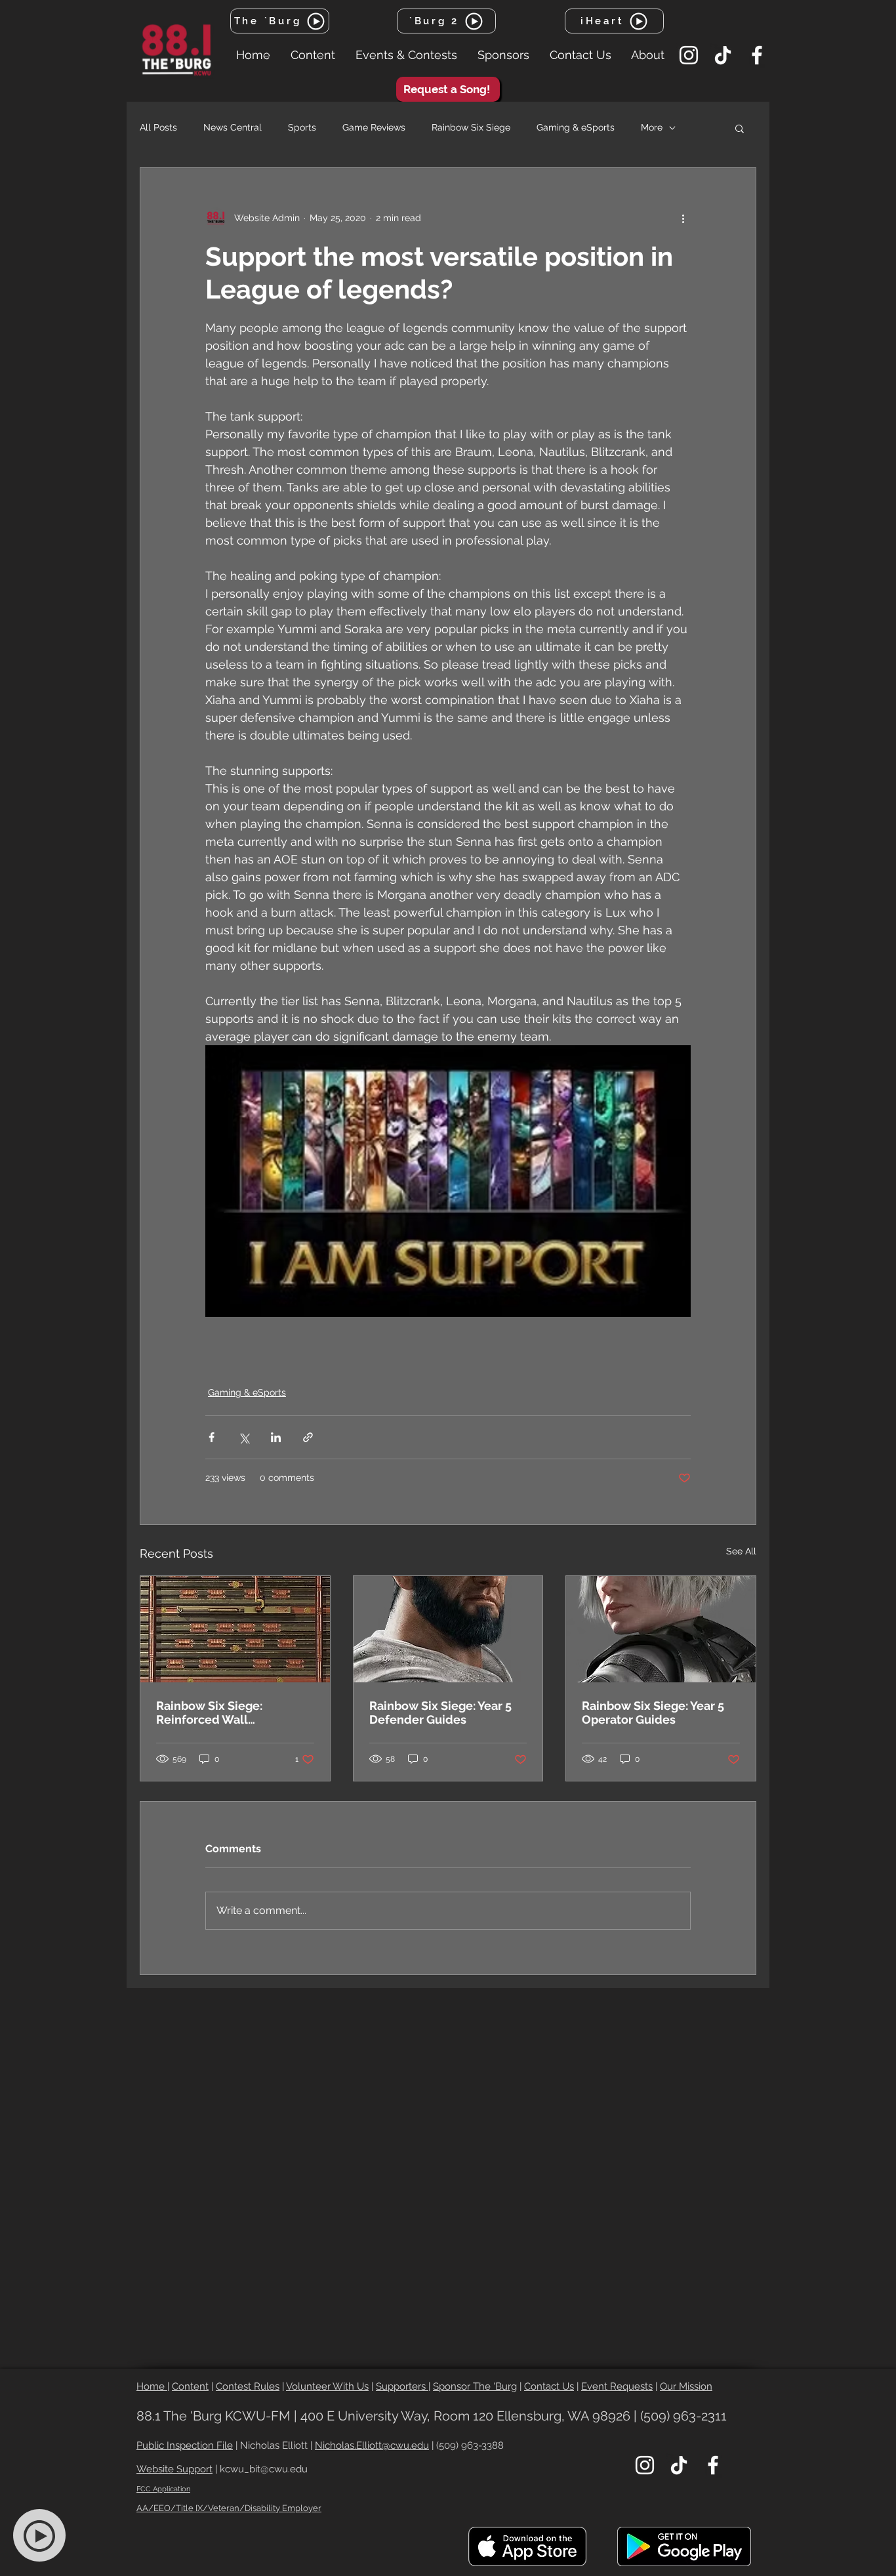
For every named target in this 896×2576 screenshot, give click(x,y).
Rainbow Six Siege (471, 127)
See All (741, 1551)
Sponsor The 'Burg (475, 2386)
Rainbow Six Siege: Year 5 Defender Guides (440, 1713)
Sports (302, 127)
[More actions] (683, 218)
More (652, 127)
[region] (47, 2536)
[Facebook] (757, 55)
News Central (233, 127)
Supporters (402, 2386)
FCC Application (163, 2489)
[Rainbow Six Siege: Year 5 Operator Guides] (661, 1629)
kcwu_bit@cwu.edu (264, 2469)
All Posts (158, 127)
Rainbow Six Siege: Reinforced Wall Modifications (209, 1713)
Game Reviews (374, 127)
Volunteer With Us (327, 2386)
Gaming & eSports (576, 127)
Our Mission (686, 2386)
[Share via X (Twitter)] (244, 1437)
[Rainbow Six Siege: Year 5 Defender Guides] (448, 1629)
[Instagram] (689, 55)
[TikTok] (723, 55)
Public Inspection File (185, 2445)
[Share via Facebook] (212, 1437)
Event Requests (617, 2386)
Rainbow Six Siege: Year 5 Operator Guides (653, 1713)
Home (152, 2386)
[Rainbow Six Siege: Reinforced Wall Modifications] (235, 1629)
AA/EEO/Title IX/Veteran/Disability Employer (229, 2508)
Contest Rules (248, 2386)
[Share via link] (308, 1437)
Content (190, 2386)
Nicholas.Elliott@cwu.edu (372, 2445)
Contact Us (549, 2386)
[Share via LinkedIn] (276, 1437)
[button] (313, 55)
